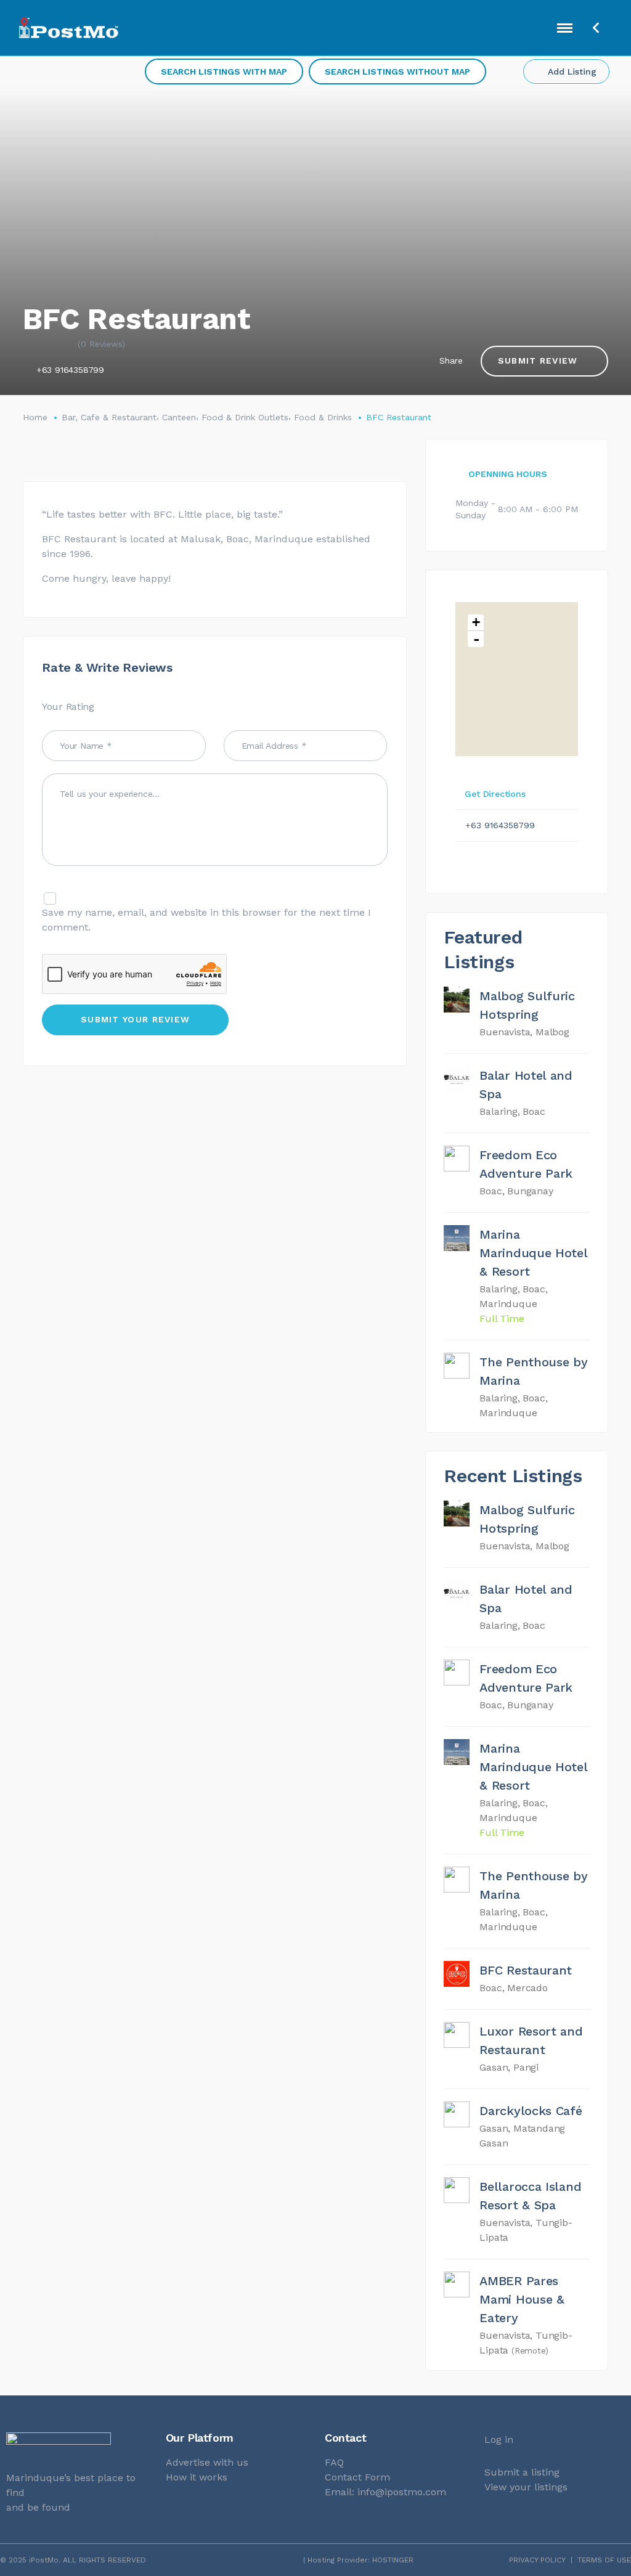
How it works (197, 2477)
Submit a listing (522, 2472)
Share (451, 361)
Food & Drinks (323, 417)
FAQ (334, 2462)
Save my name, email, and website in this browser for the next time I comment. (206, 920)
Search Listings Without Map (397, 71)
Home (35, 417)
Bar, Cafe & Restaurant (109, 417)
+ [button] (476, 622)
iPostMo (44, 2560)
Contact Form (357, 2477)
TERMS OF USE (604, 2560)
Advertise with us (207, 2462)
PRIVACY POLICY (537, 2560)
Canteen (179, 417)
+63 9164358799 (70, 370)
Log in (499, 2439)
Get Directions (495, 794)
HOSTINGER (393, 2560)
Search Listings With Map (224, 71)
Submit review (538, 361)
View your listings (526, 2487)
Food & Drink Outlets (245, 417)
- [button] (476, 639)
